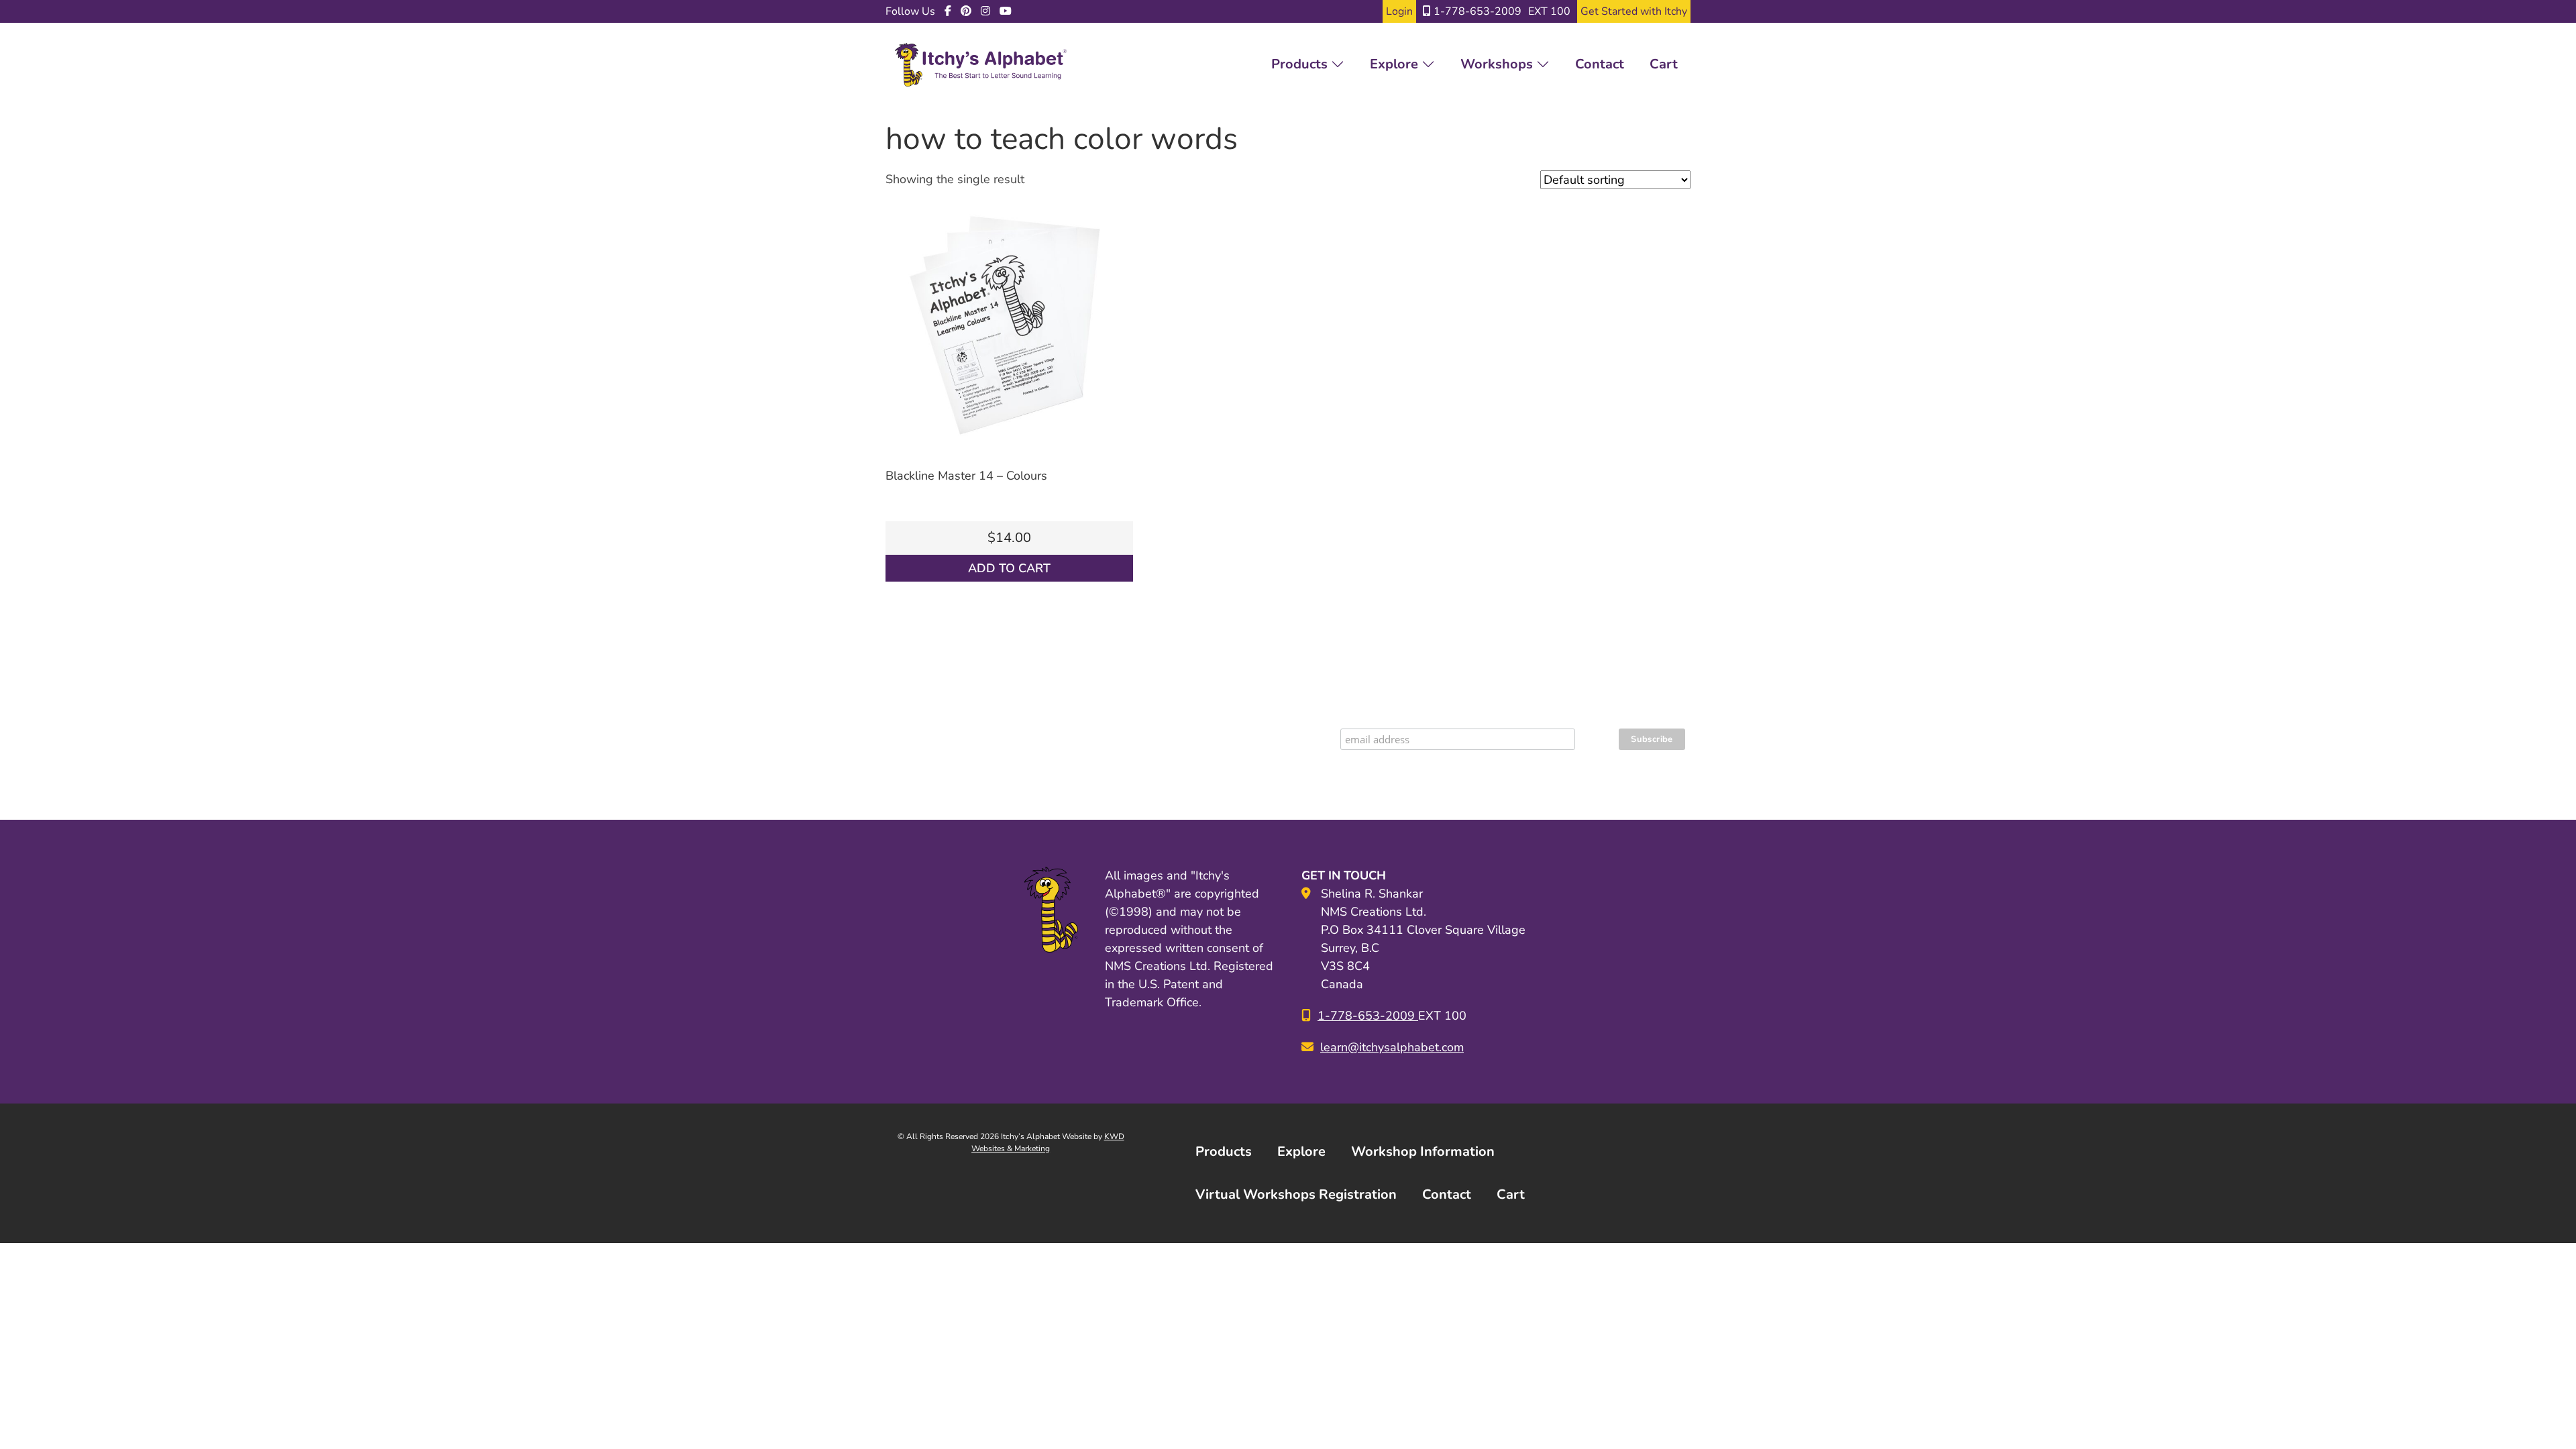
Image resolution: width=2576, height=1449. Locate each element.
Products (1301, 64)
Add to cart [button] (1009, 568)
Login (1399, 11)
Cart (1664, 64)
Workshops (1498, 64)
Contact (1600, 64)
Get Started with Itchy (1634, 11)
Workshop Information (1423, 1151)
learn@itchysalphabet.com (1392, 1047)
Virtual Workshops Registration (1296, 1194)
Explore (1396, 64)
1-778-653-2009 (1476, 11)
